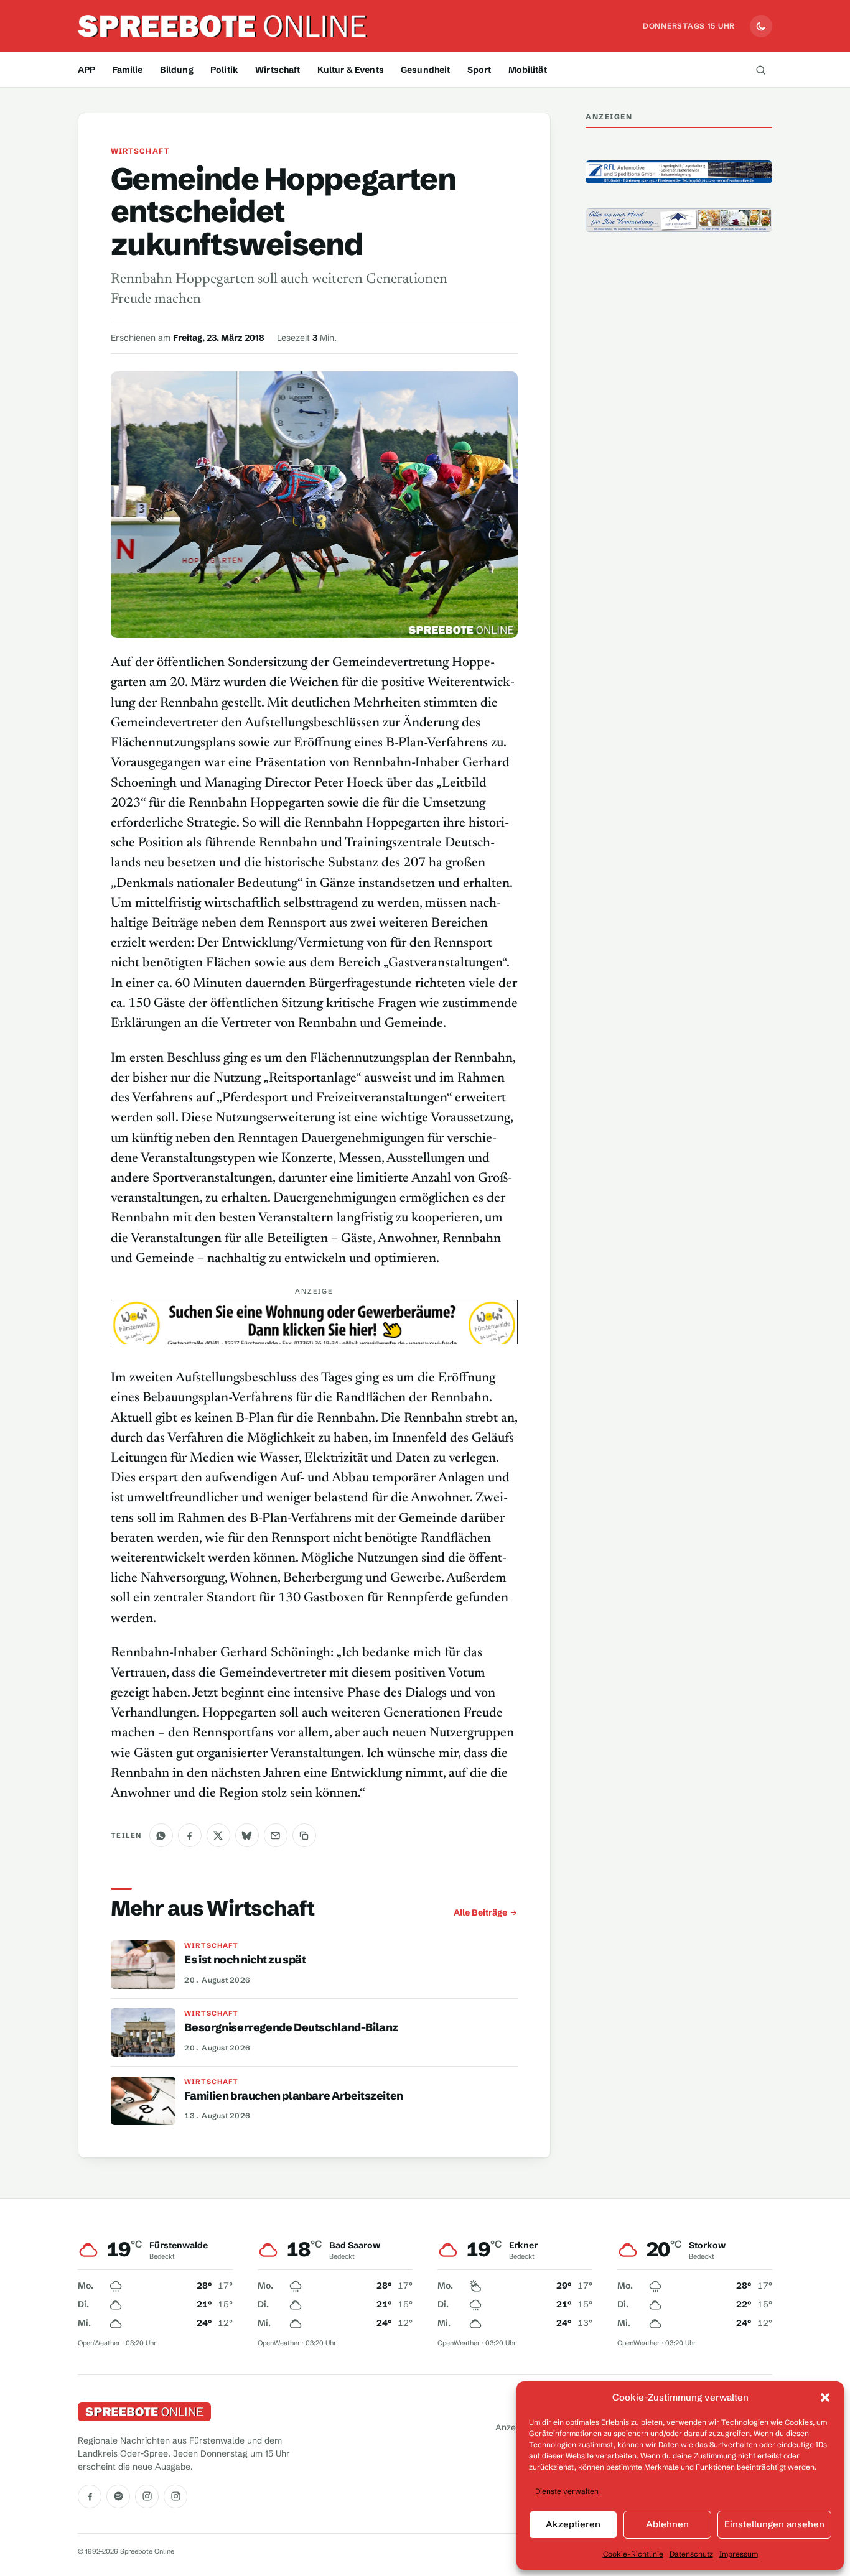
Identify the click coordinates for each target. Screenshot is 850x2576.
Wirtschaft (278, 70)
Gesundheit (425, 70)
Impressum (739, 2554)
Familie (128, 70)
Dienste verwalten (567, 2491)
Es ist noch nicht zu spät (245, 1960)
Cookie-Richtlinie (633, 2554)
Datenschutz (691, 2554)
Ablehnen (667, 2524)
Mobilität (528, 70)
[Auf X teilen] (218, 1835)
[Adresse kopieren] (304, 1835)
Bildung (177, 70)
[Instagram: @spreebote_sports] (175, 2496)
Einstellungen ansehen (774, 2524)
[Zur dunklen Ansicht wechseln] (761, 26)
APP (86, 70)
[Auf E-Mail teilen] (276, 1835)
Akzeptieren (573, 2524)
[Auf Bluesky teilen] (247, 1835)
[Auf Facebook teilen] (190, 1835)
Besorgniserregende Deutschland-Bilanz (291, 2027)
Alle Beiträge (480, 1912)
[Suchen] (760, 70)
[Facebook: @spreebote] (90, 2496)
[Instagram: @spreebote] (147, 2496)
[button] (825, 2398)
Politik (224, 70)
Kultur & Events (351, 70)
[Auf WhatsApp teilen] (161, 1835)
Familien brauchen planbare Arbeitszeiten (294, 2096)
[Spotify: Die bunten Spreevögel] (118, 2496)
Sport (479, 70)
